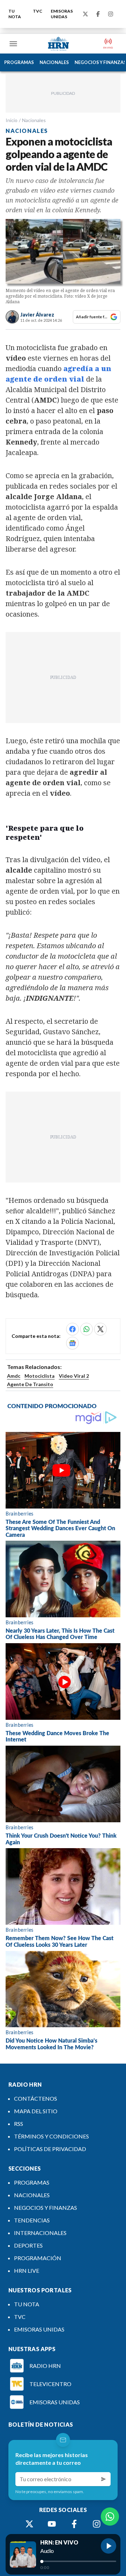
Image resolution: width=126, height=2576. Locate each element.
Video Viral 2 (74, 1376)
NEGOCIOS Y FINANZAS (45, 2208)
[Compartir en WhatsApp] (86, 1329)
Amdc (14, 1376)
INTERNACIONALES (40, 2233)
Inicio (12, 120)
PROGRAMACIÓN (38, 2258)
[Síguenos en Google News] (72, 1343)
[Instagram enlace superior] (111, 14)
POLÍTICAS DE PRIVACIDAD (50, 2149)
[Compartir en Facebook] (72, 1329)
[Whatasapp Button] (110, 2517)
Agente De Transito (30, 1384)
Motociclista (40, 1376)
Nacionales (34, 120)
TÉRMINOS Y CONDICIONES (51, 2136)
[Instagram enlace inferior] (97, 2524)
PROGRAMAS (19, 62)
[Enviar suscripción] (104, 2479)
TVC (38, 11)
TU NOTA (15, 14)
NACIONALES (54, 62)
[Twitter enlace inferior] (29, 2524)
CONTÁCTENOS (36, 2098)
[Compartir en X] (100, 1329)
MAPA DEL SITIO (36, 2111)
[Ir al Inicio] (58, 44)
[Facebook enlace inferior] (74, 2524)
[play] (108, 2546)
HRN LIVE (27, 2270)
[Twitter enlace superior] (85, 14)
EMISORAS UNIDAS (62, 14)
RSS (19, 2124)
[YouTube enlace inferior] (52, 2524)
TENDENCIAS (32, 2220)
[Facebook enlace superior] (98, 14)
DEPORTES (28, 2245)
